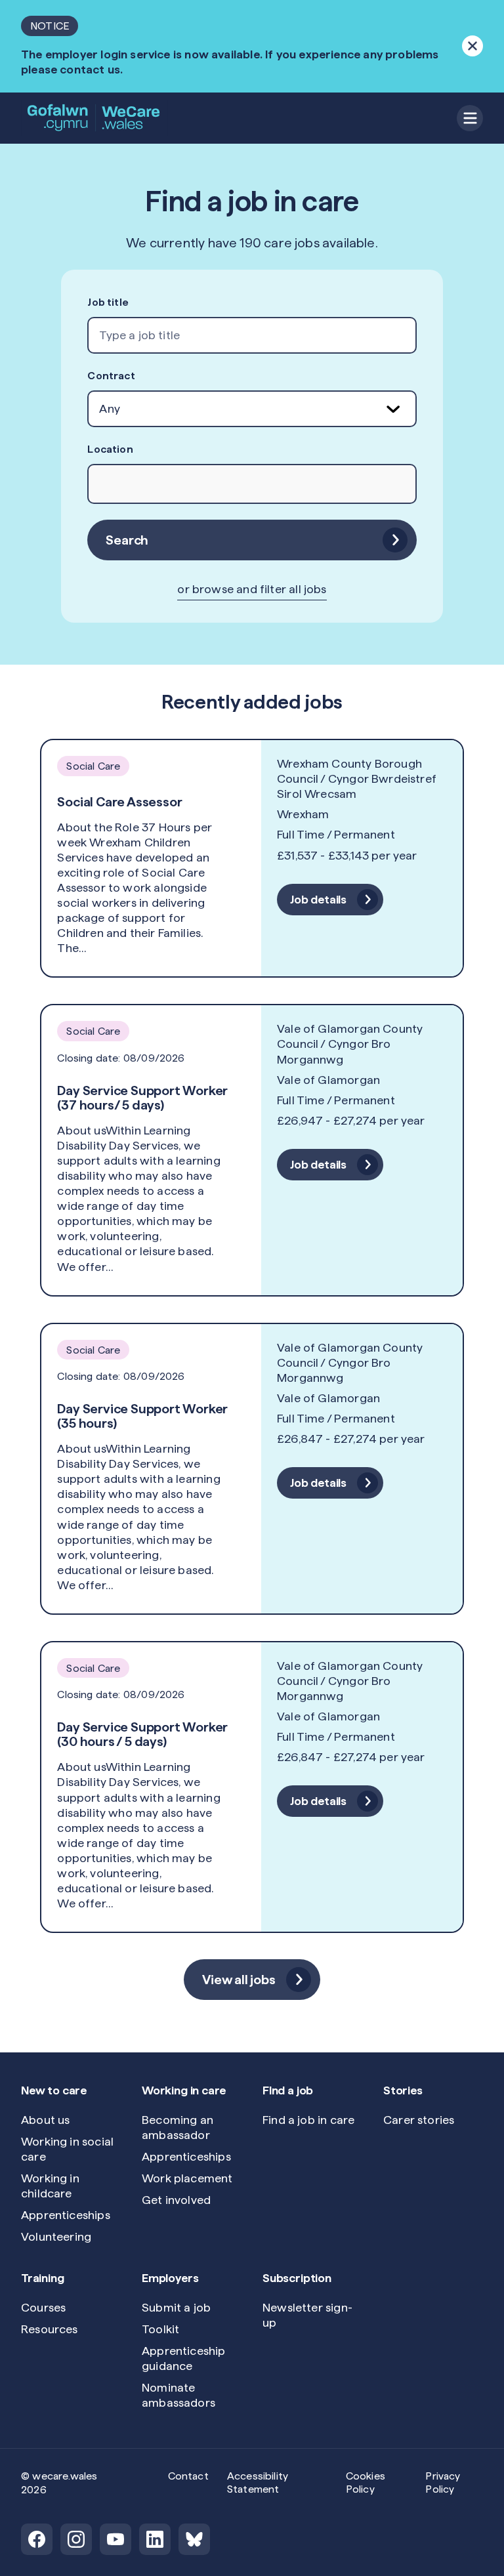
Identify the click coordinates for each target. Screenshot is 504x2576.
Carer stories (419, 2120)
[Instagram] (76, 2539)
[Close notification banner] (472, 46)
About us (45, 2120)
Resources (50, 2329)
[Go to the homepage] (94, 118)
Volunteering (56, 2236)
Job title (108, 302)
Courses (43, 2307)
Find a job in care (308, 2120)
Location (110, 449)
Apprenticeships (66, 2215)
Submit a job (176, 2307)
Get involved (176, 2200)
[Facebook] (37, 2539)
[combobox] (252, 335)
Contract (111, 376)
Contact (188, 2476)
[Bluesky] (194, 2539)
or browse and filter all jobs (252, 589)
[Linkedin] (155, 2539)
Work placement (187, 2178)
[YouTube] (115, 2539)
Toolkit (160, 2329)
